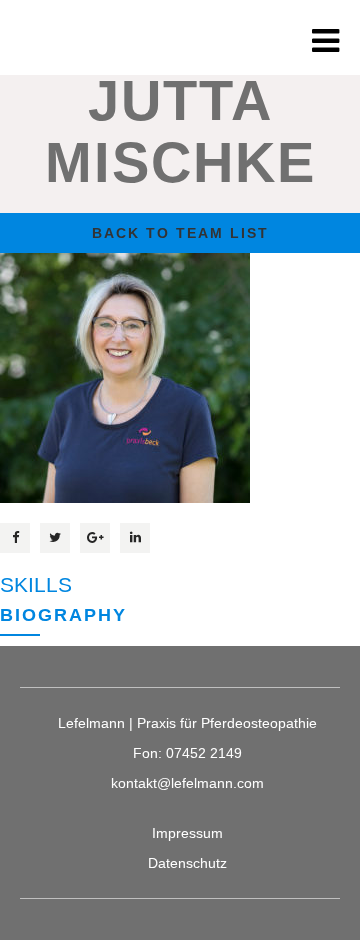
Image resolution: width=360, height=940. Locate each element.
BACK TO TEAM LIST (180, 233)
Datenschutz (187, 863)
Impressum (187, 833)
